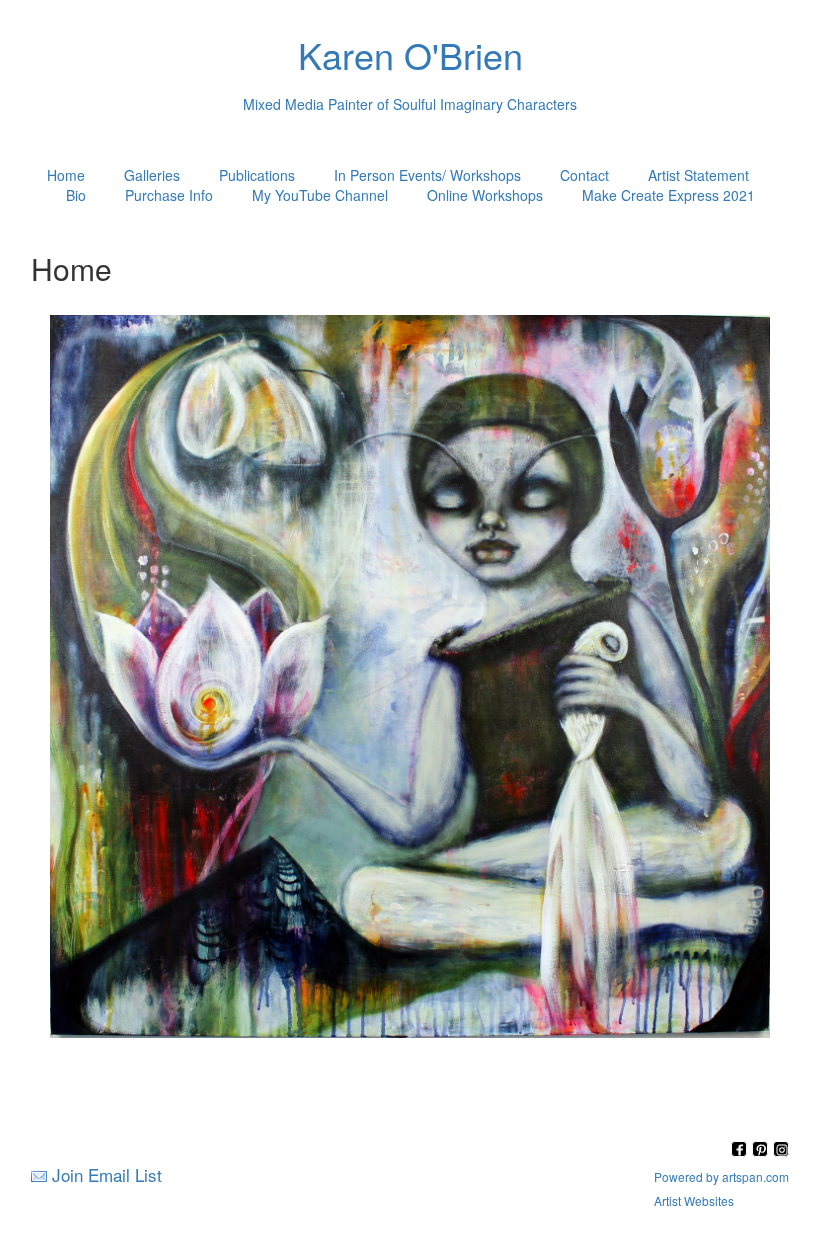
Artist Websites (694, 1200)
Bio (76, 195)
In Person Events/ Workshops (427, 175)
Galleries (152, 175)
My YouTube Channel (320, 195)
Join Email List (107, 1174)
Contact (584, 175)
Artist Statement (698, 175)
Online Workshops (485, 195)
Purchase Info (169, 195)
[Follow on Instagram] (781, 1150)
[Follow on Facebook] (741, 1150)
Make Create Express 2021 (668, 195)
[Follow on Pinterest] (762, 1150)
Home (66, 175)
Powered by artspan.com (721, 1176)
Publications (257, 175)
